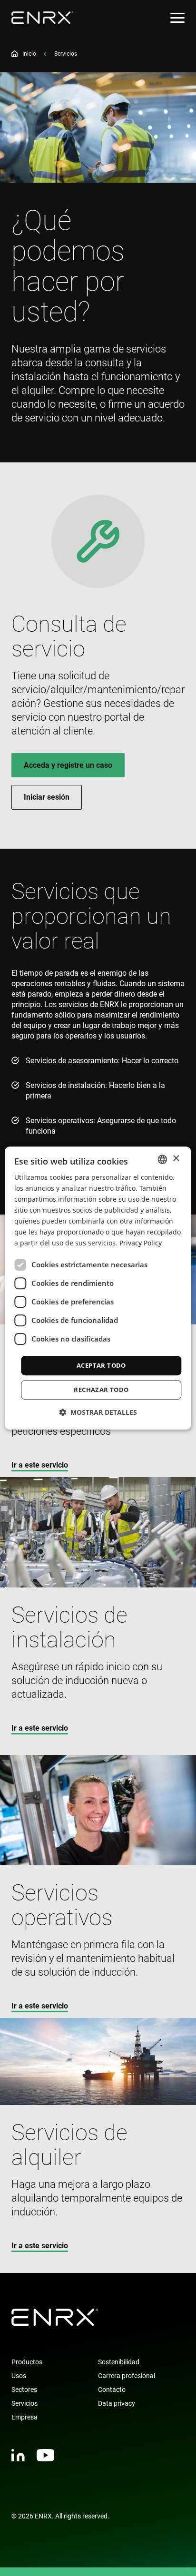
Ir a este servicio (40, 1465)
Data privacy (117, 2403)
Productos (27, 2362)
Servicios (24, 2403)
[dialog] (98, 1288)
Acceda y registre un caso (68, 765)
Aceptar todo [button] (101, 1365)
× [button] (176, 1159)
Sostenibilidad (119, 2362)
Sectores (24, 2390)
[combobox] (163, 1159)
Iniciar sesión (47, 797)
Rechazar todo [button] (101, 1390)
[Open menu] (177, 18)
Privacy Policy (141, 1243)
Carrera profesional (127, 2376)
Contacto (112, 2390)
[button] (98, 1412)
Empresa (24, 2417)
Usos (19, 2376)
